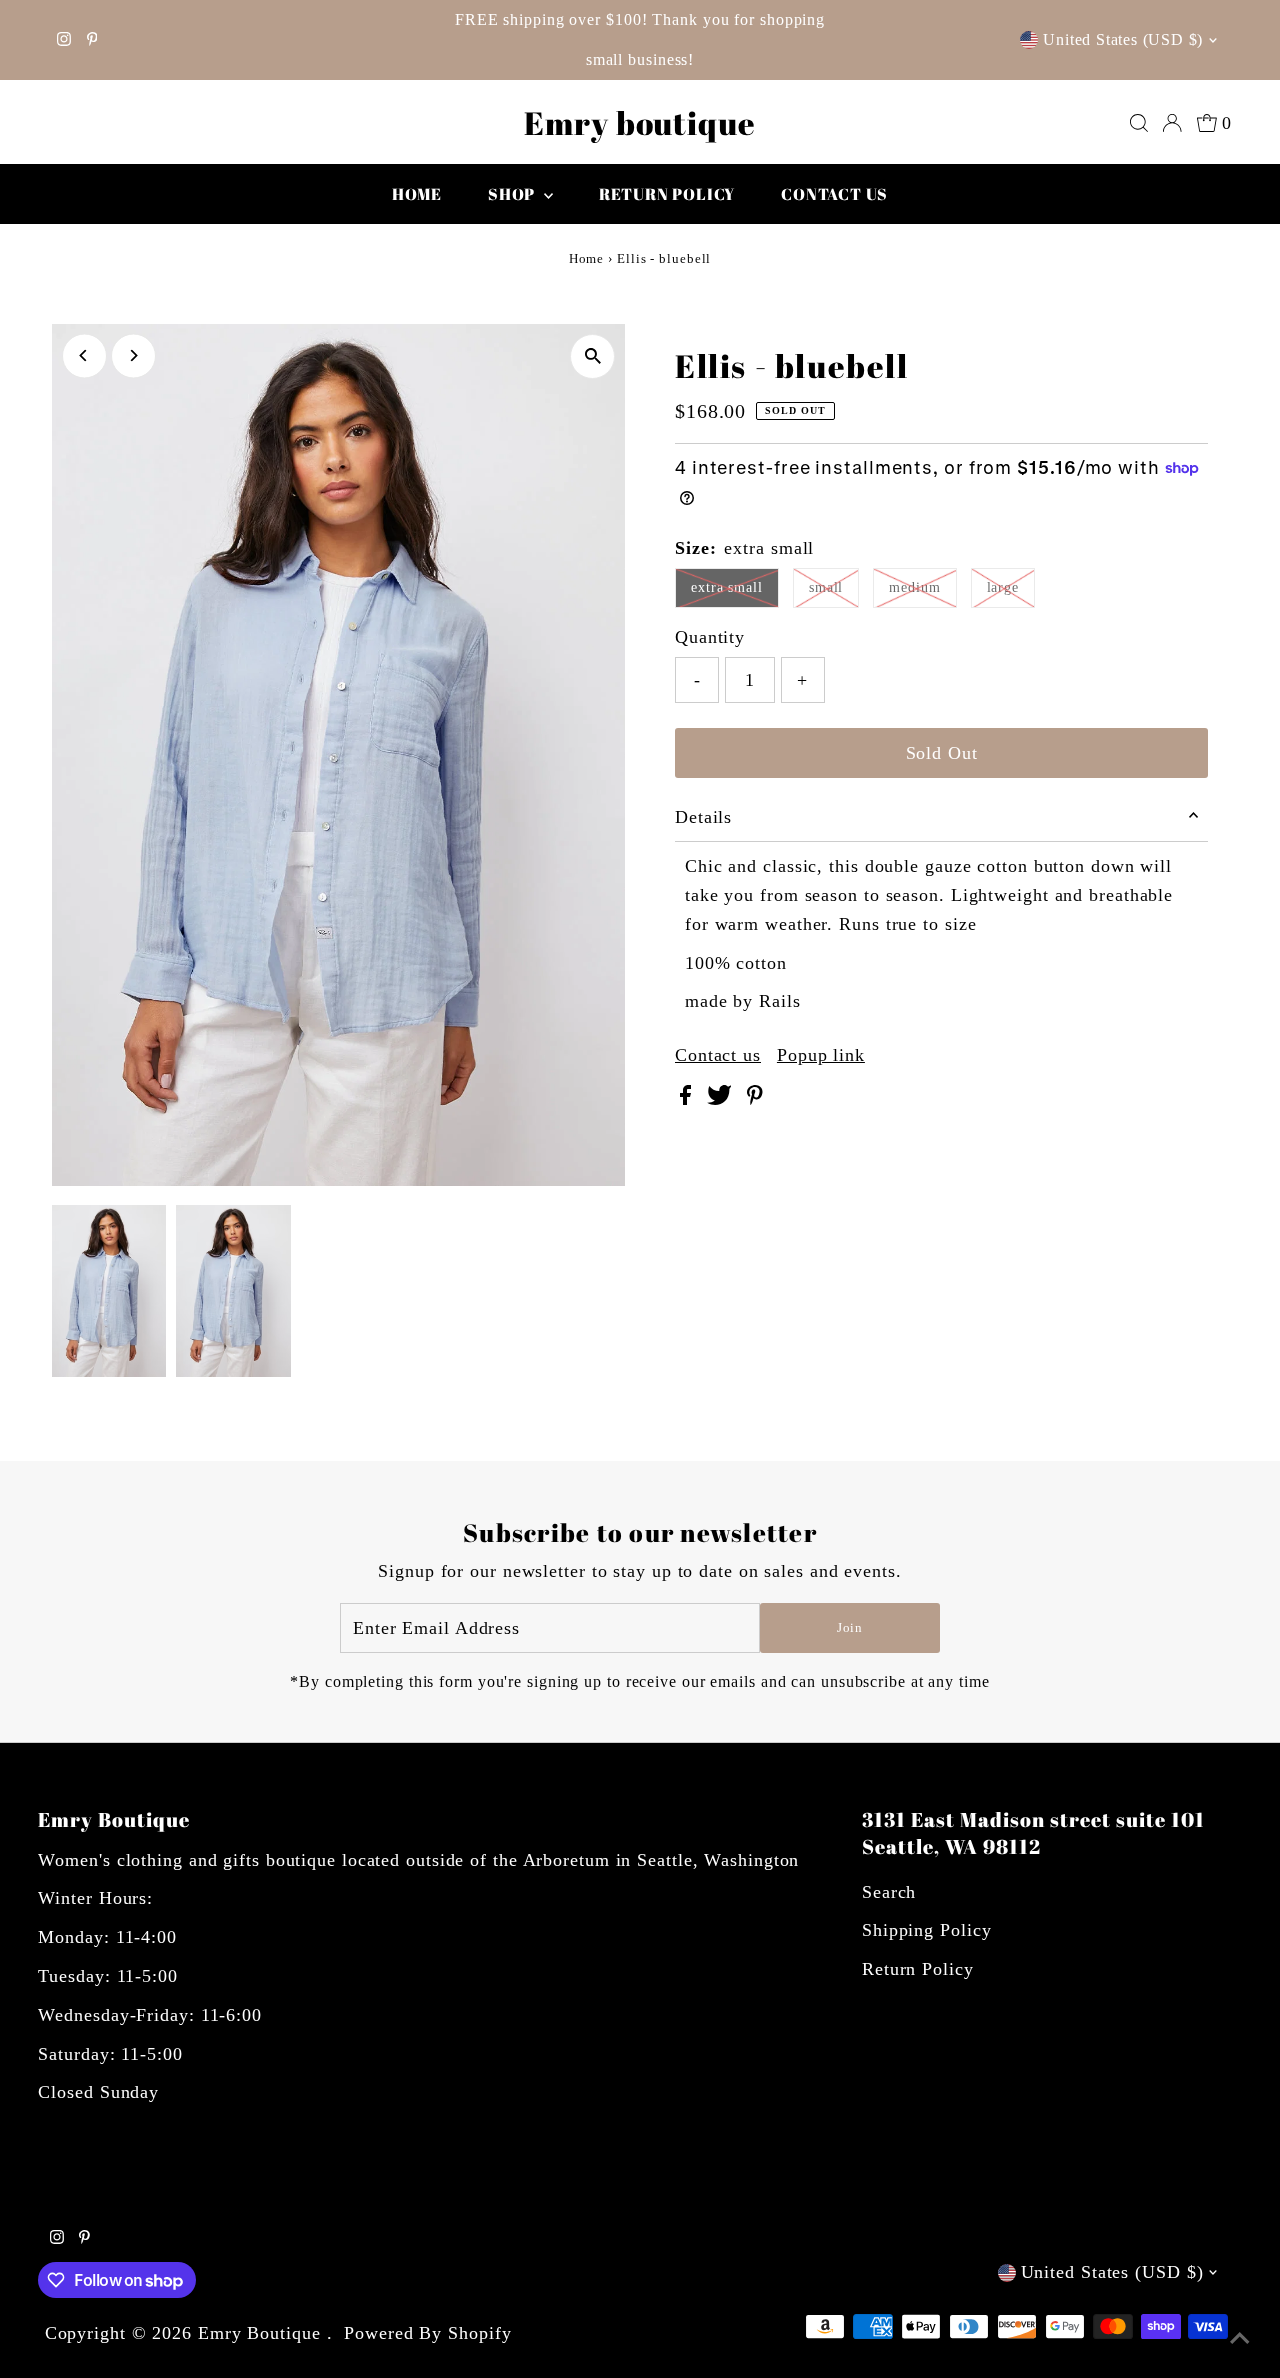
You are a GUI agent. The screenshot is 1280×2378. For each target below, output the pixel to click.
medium (914, 587)
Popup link (821, 1055)
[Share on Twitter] (722, 1099)
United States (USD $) (1123, 39)
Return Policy (918, 1969)
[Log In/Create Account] (1172, 123)
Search (889, 1892)
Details (703, 817)
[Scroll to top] (1240, 2338)
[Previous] (84, 355)
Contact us (834, 194)
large (1003, 587)
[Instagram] (64, 40)
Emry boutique (640, 122)
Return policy (667, 194)
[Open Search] (1139, 123)
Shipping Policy (927, 1930)
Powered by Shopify (427, 2333)
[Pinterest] (92, 40)
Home (417, 194)
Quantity (710, 637)
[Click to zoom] (592, 356)
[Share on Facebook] (688, 1099)
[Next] (133, 355)
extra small (727, 587)
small (826, 587)
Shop (513, 194)
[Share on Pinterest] (755, 1099)
